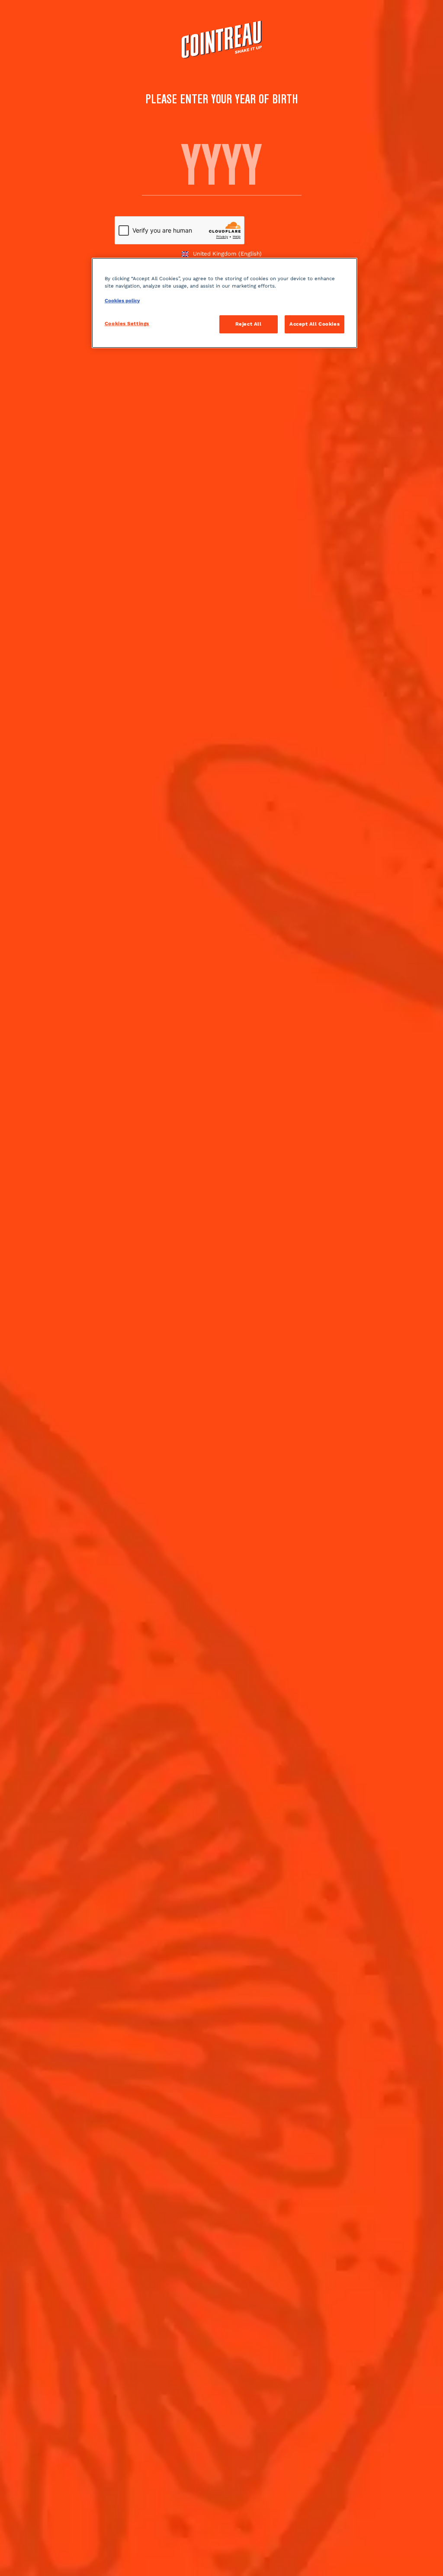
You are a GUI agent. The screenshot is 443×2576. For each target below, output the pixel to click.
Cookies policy (122, 301)
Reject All (249, 324)
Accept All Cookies (315, 324)
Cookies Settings (127, 323)
